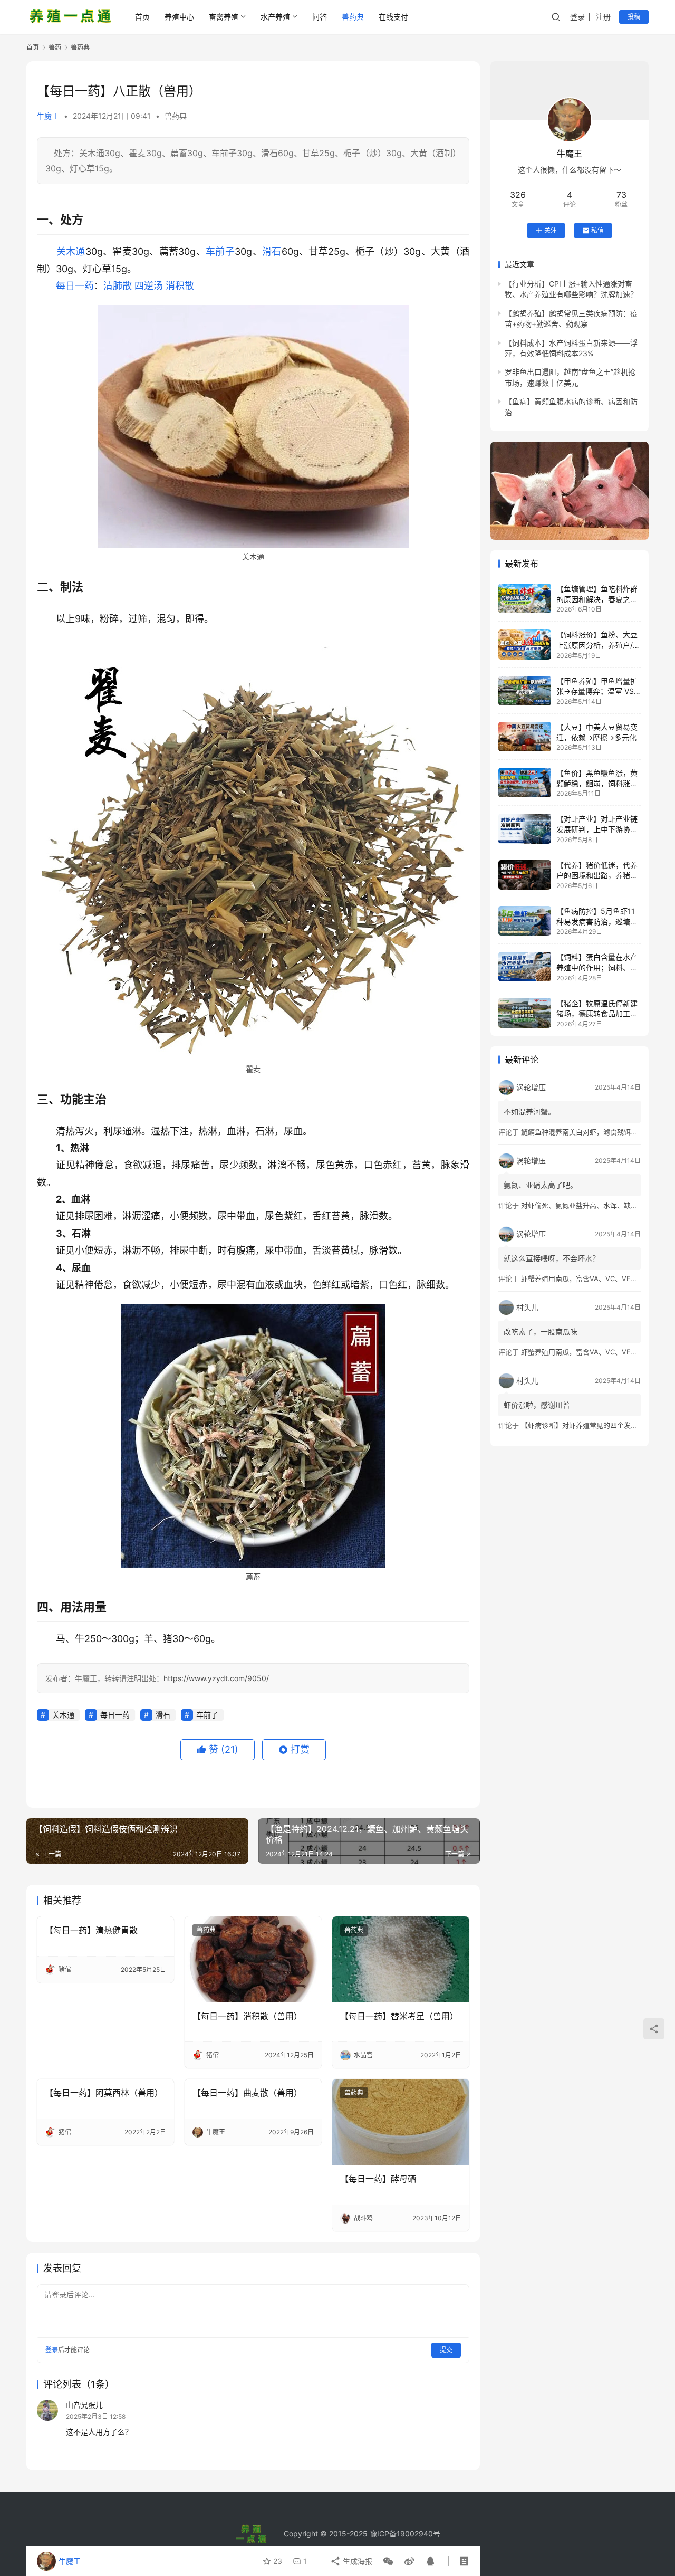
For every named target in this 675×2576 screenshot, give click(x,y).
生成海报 (356, 2561)
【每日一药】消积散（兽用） (247, 2016)
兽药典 (353, 17)
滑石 (272, 251)
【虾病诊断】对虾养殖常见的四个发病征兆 (586, 1425)
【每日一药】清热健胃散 (91, 1930)
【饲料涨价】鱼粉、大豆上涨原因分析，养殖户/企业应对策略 (598, 645)
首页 (142, 17)
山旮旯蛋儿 (84, 2405)
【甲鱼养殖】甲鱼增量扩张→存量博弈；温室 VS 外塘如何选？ (597, 691)
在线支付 (393, 17)
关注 (551, 230)
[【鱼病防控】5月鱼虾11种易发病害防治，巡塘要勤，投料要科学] (525, 921)
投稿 (634, 17)
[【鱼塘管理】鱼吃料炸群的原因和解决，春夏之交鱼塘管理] (525, 598)
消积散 (180, 286)
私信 (597, 230)
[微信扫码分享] (388, 2561)
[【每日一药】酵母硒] (401, 2122)
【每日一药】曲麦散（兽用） (247, 2093)
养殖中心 (179, 17)
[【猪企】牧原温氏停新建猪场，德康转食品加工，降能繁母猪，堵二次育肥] (525, 1013)
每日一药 (75, 286)
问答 (320, 17)
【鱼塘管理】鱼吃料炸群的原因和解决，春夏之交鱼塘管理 (597, 599)
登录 (577, 17)
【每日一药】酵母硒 (378, 2179)
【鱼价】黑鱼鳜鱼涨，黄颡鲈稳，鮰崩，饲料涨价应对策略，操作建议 (597, 783)
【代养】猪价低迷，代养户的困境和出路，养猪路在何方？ (597, 875)
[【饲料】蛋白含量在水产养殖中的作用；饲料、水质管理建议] (525, 967)
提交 (446, 2350)
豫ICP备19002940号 (405, 2534)
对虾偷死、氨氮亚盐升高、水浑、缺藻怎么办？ (593, 1205)
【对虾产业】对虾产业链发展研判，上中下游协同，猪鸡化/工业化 (597, 829)
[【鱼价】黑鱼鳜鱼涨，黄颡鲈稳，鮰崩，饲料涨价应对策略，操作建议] (525, 783)
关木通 (71, 251)
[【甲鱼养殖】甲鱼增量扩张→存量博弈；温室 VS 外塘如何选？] (525, 691)
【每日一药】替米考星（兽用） (399, 2016)
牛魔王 (48, 116)
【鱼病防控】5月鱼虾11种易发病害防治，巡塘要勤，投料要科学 (597, 921)
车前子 (220, 251)
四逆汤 (149, 286)
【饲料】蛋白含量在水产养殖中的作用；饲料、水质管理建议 (597, 967)
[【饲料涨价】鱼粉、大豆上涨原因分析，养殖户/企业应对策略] (525, 644)
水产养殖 (275, 17)
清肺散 (118, 286)
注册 (603, 17)
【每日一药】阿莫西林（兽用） (104, 2093)
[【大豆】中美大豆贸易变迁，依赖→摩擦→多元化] (525, 737)
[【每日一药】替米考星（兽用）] (401, 1959)
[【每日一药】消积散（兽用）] (253, 1959)
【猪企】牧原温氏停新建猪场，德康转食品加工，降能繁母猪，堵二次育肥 (597, 1013)
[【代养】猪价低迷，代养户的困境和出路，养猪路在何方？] (525, 875)
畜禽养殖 (224, 17)
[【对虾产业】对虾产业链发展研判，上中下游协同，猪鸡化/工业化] (525, 828)
